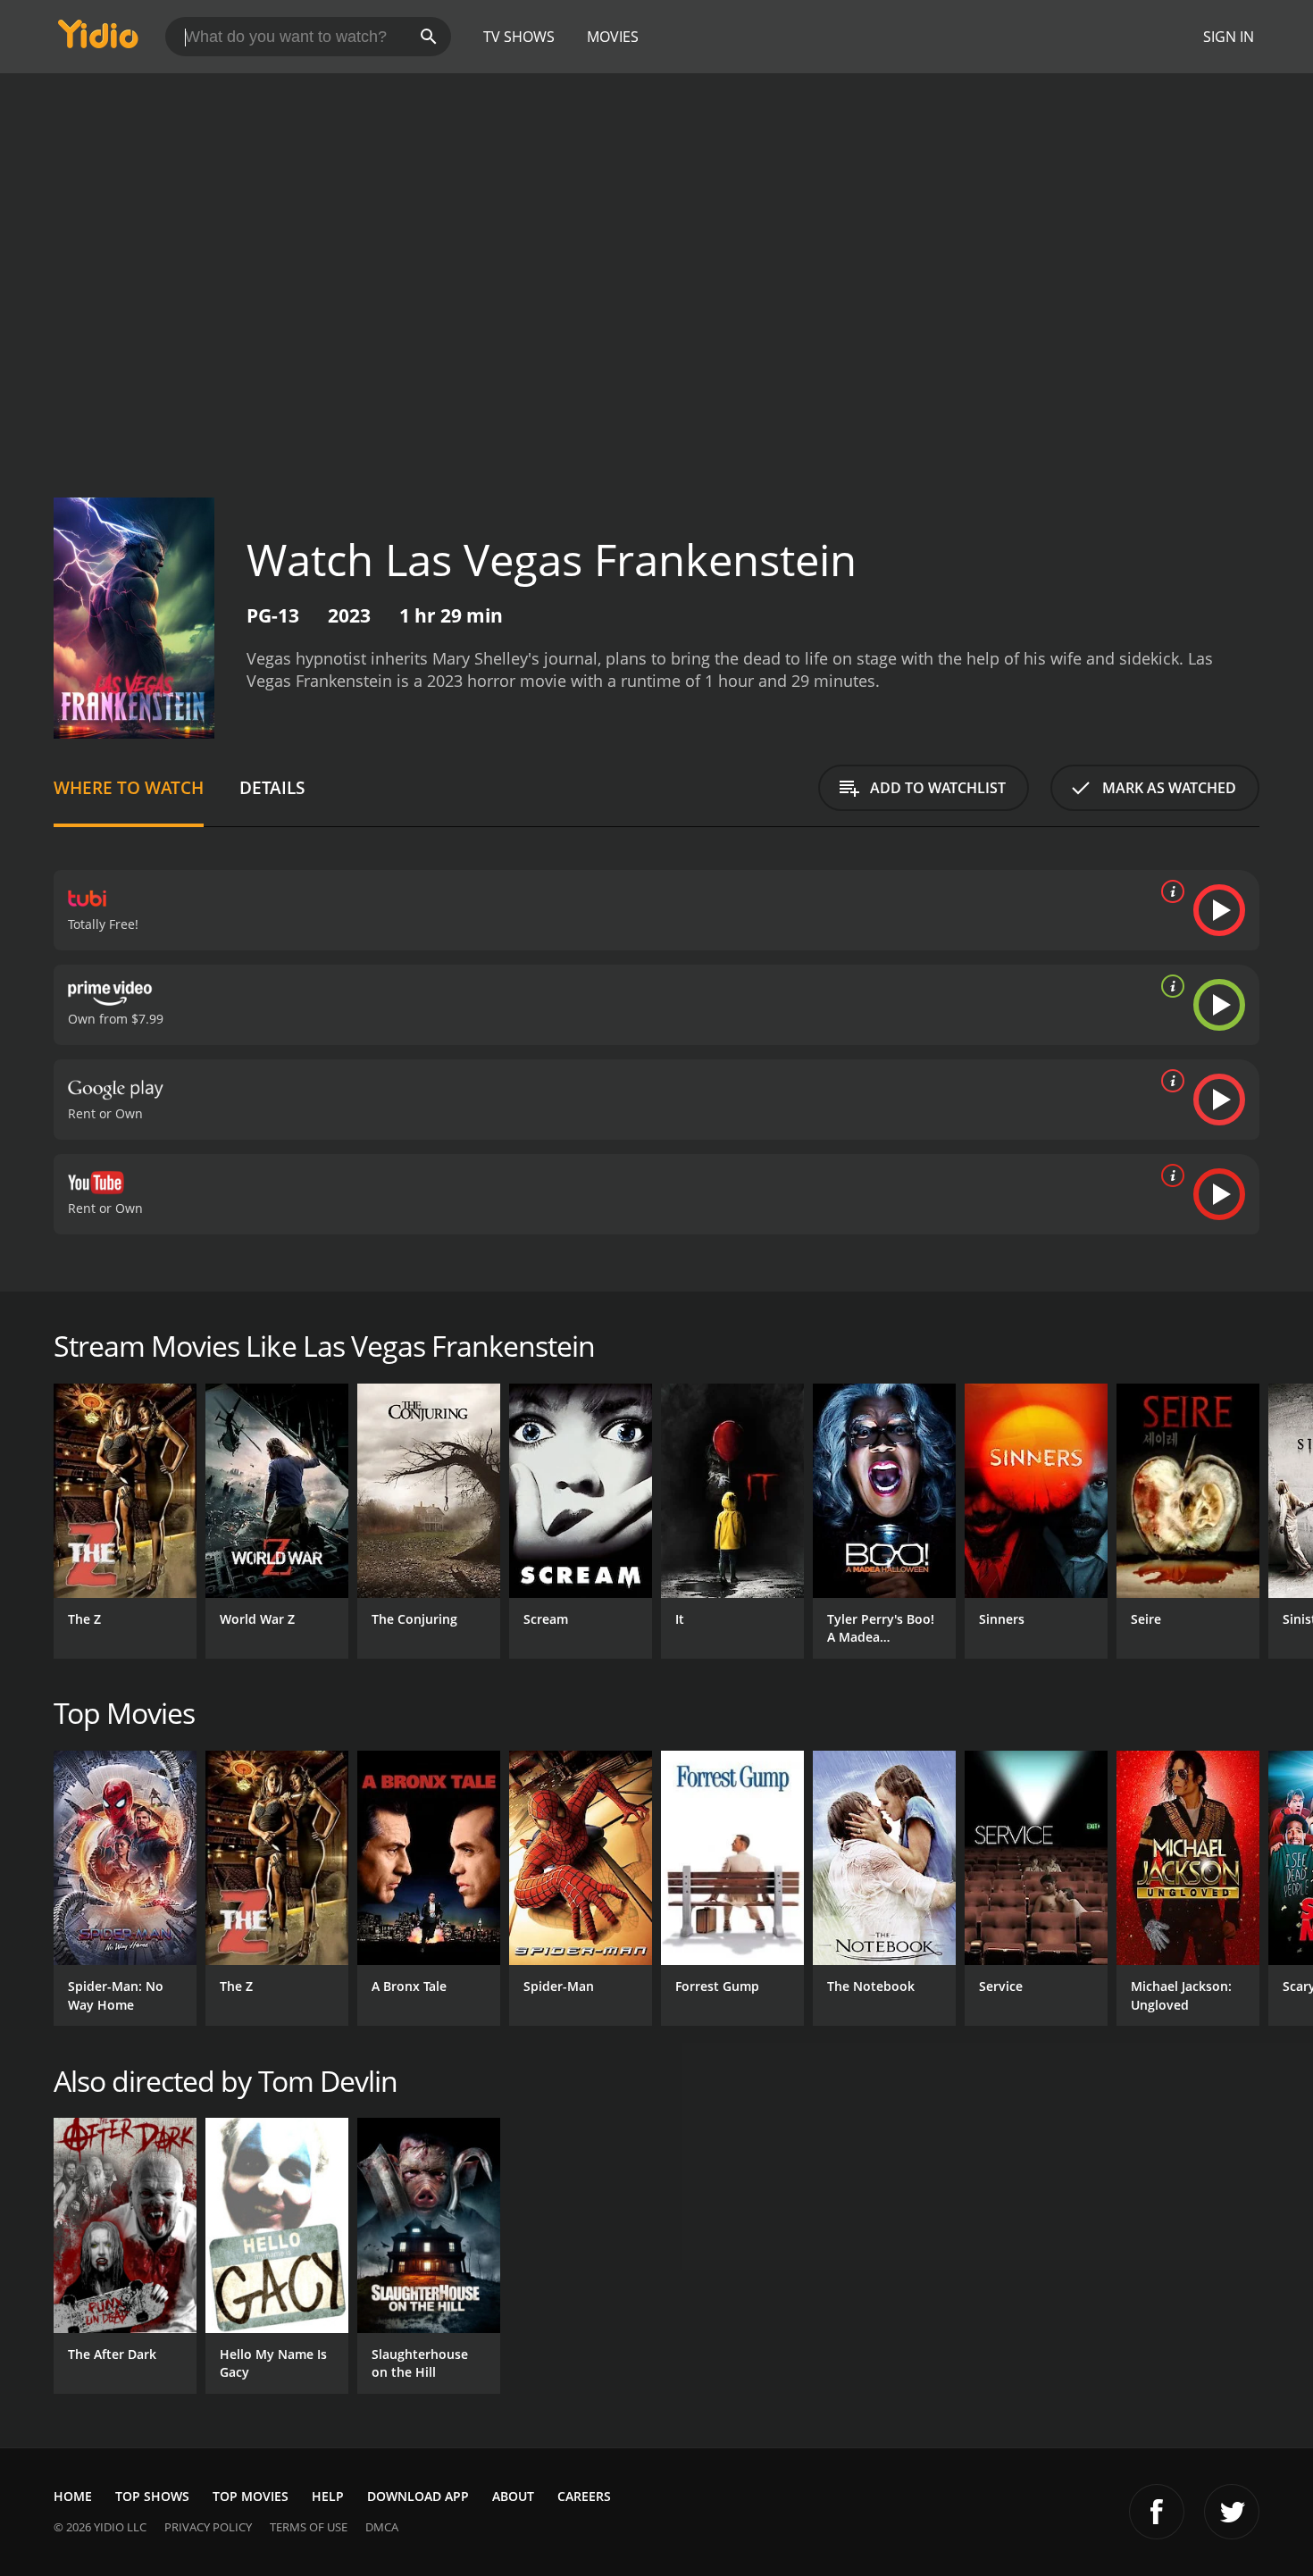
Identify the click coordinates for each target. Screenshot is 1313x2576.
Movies (613, 37)
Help (328, 2496)
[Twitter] (1232, 2512)
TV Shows (519, 37)
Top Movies (251, 2496)
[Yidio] (98, 40)
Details (272, 787)
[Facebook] (1157, 2512)
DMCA (382, 2527)
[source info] (1169, 891)
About (513, 2496)
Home (73, 2496)
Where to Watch (129, 787)
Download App (418, 2496)
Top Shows (152, 2496)
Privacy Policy (208, 2527)
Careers (584, 2496)
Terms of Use (309, 2527)
